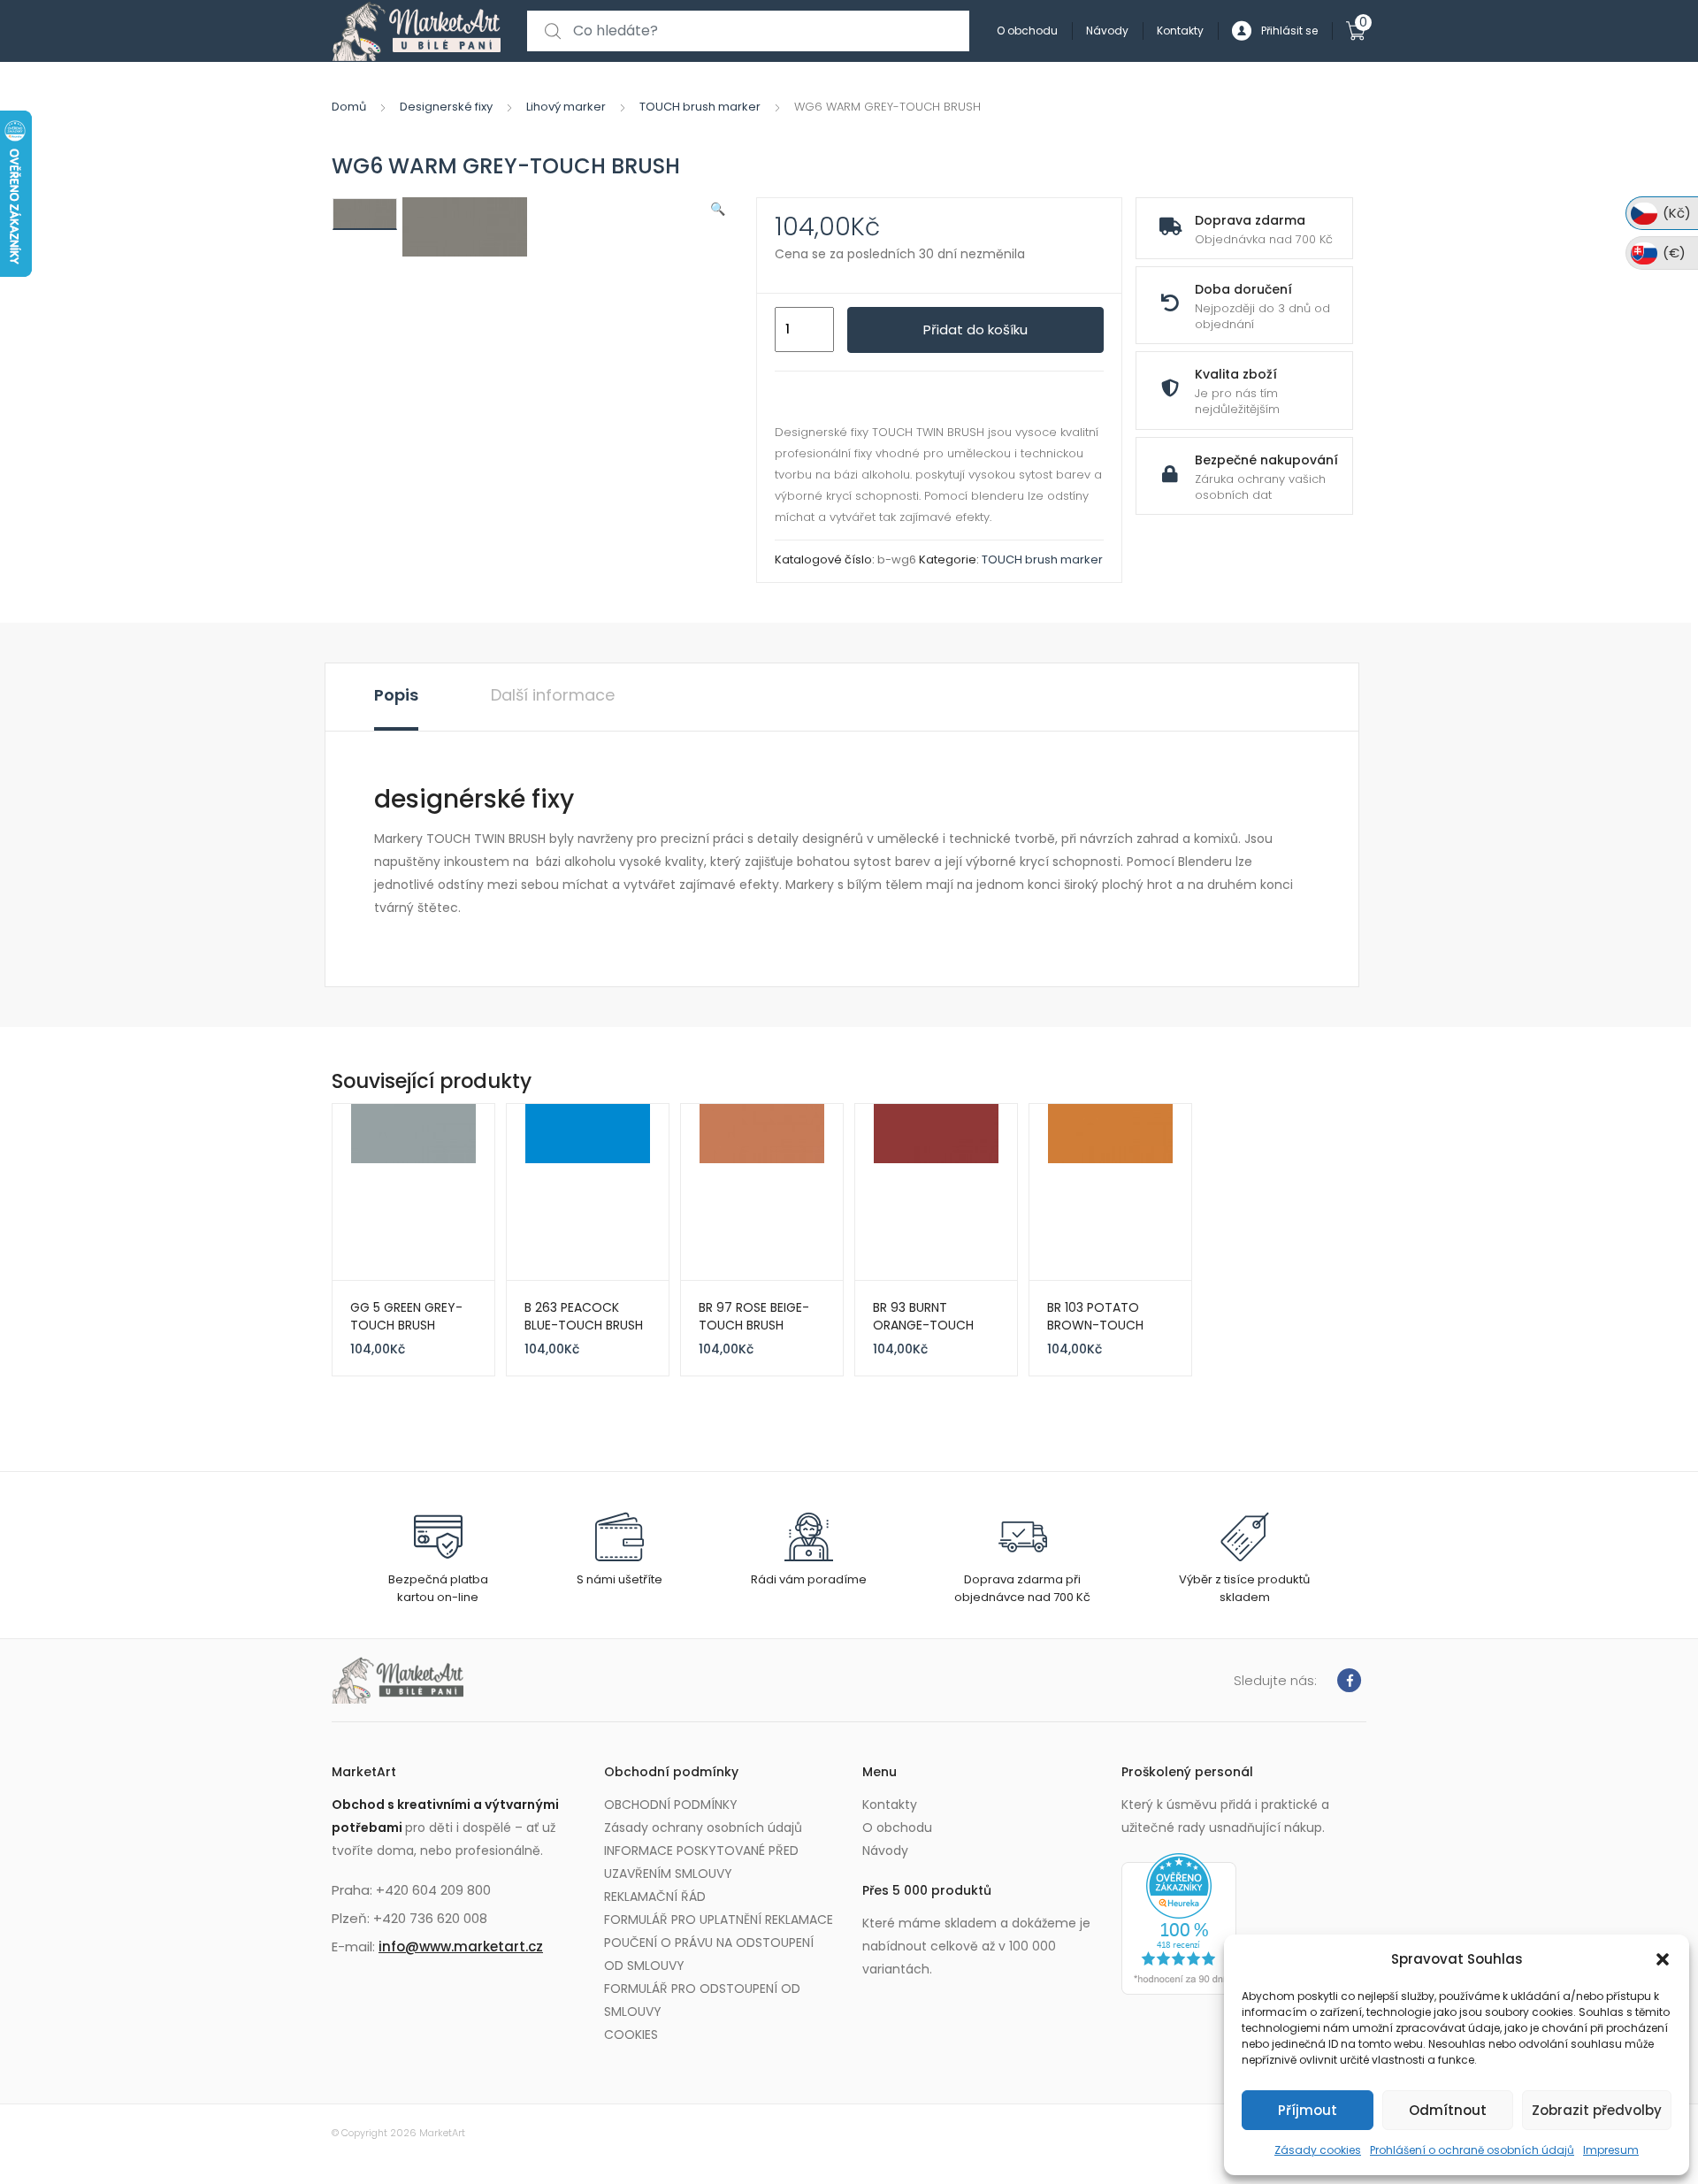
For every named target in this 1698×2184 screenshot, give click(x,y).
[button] (1663, 1959)
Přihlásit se (1289, 31)
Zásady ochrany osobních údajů (703, 1828)
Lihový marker (566, 107)
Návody (1107, 31)
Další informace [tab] (553, 695)
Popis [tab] (396, 695)
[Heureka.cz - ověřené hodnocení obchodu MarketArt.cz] (1179, 1923)
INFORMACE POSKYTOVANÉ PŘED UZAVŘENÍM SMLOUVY (701, 1862)
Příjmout (1308, 2110)
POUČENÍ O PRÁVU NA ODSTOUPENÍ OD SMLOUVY (709, 1954)
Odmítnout (1448, 2110)
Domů (349, 107)
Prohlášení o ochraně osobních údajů (1472, 2150)
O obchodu (1027, 31)
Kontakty (1180, 31)
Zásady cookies (1318, 2150)
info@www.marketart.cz (461, 1946)
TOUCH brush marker (700, 107)
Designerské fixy (446, 107)
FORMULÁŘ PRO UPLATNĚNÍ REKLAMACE (719, 1920)
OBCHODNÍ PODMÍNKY (671, 1805)
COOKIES (631, 2035)
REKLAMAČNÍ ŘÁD (655, 1897)
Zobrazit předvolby (1597, 2110)
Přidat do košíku (975, 330)
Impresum (1611, 2150)
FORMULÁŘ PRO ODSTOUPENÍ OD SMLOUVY (702, 2000)
